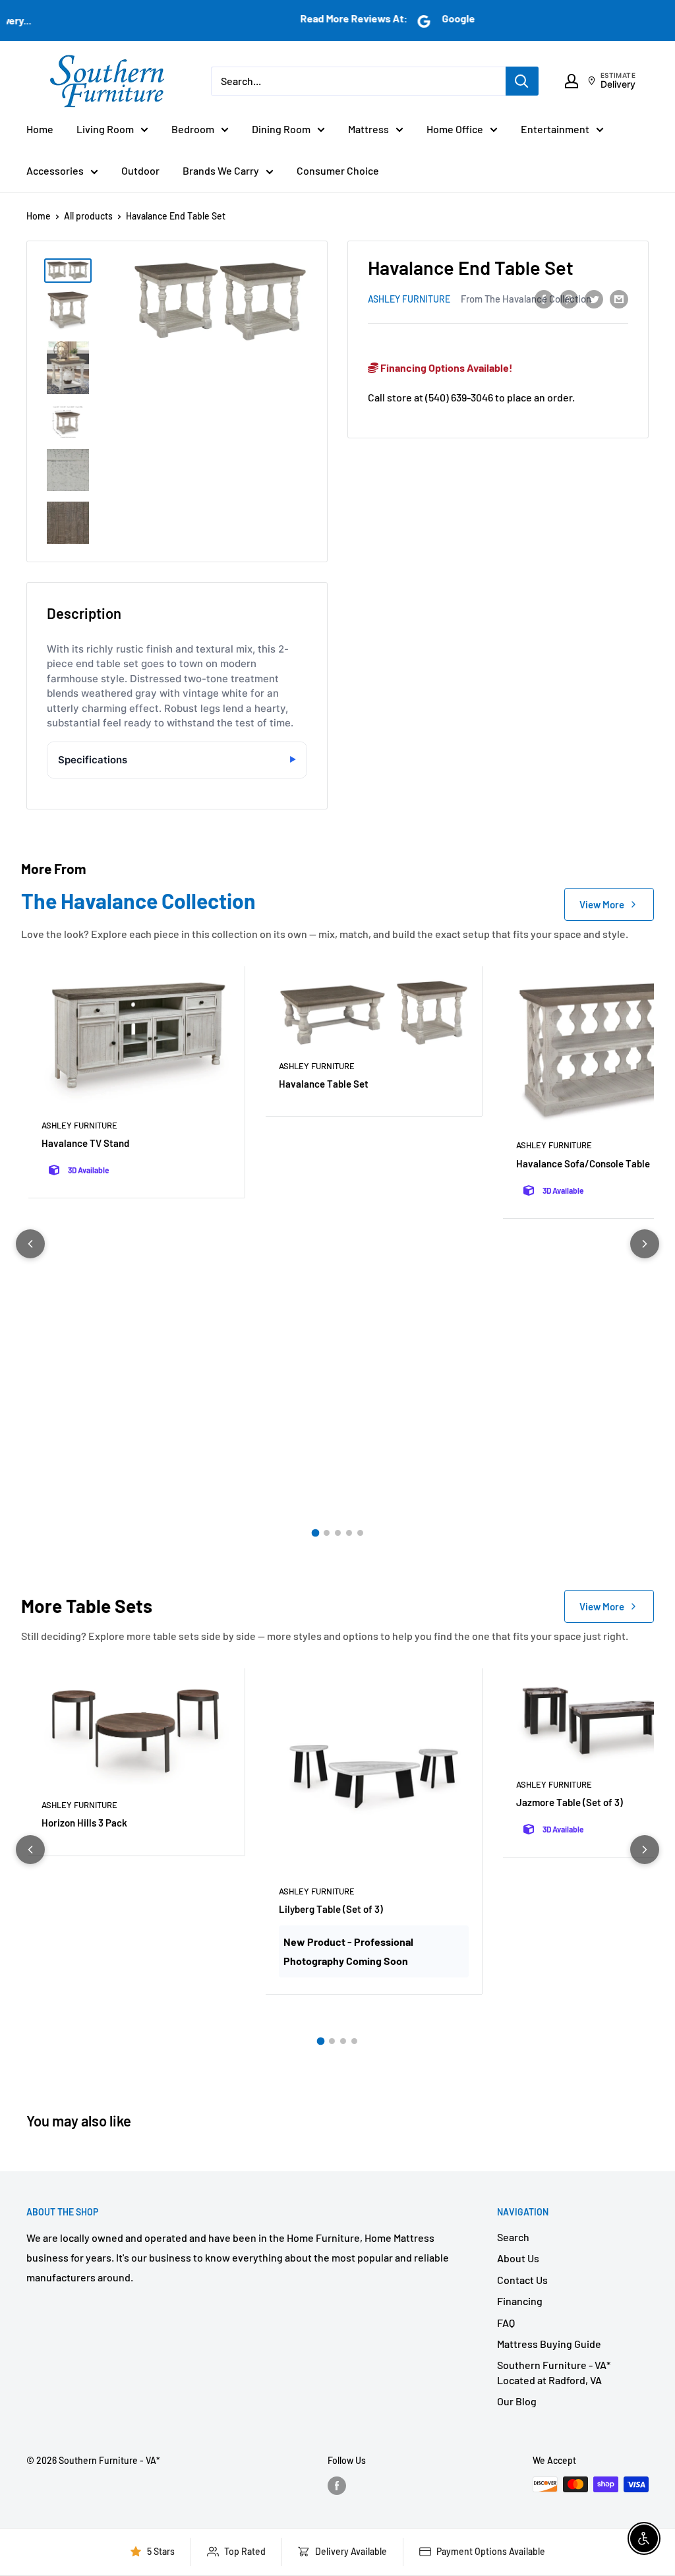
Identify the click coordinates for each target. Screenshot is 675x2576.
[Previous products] (30, 1244)
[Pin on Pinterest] (569, 298)
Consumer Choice (338, 170)
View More (602, 904)
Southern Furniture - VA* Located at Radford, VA (554, 2372)
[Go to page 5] (360, 1533)
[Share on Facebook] (544, 298)
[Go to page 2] (327, 1533)
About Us (518, 2258)
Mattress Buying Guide (549, 2344)
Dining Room (281, 129)
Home (40, 129)
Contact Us (522, 2280)
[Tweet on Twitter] (594, 298)
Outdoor (140, 170)
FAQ (506, 2323)
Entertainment (555, 129)
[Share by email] (619, 298)
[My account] (572, 81)
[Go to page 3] (338, 1533)
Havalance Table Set (324, 1084)
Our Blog (517, 2401)
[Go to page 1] (315, 1533)
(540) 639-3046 (459, 397)
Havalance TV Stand (85, 1143)
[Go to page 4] (349, 1533)
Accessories (55, 170)
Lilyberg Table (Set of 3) (331, 1909)
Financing (520, 2301)
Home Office (455, 129)
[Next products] (645, 1244)
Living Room (105, 129)
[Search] (522, 81)
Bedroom (193, 129)
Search (513, 2237)
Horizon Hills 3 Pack (84, 1823)
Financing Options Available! (446, 367)
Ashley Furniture (409, 299)
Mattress (368, 129)
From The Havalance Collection (526, 299)
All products (88, 216)
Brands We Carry (221, 170)
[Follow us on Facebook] (337, 2486)
